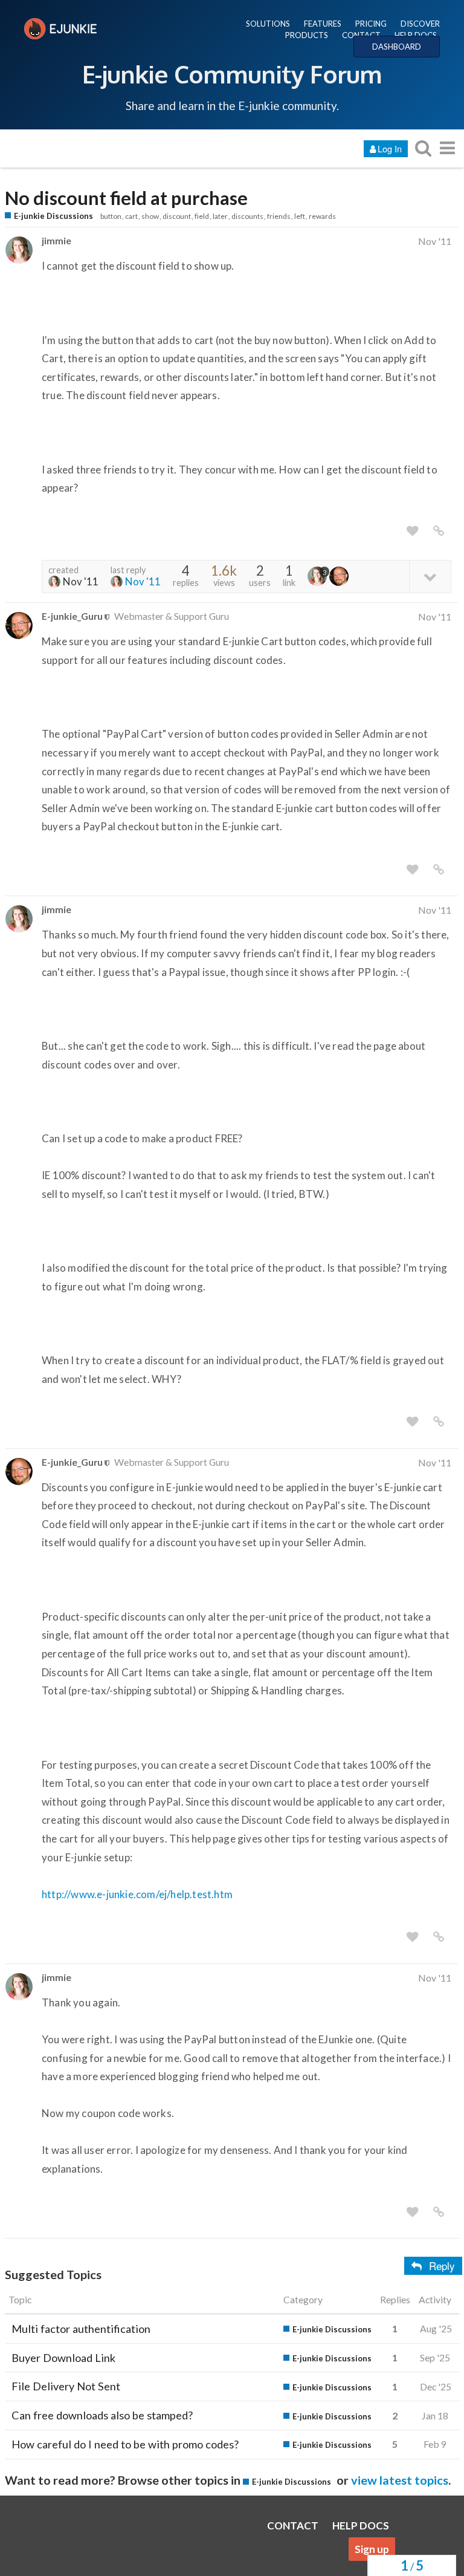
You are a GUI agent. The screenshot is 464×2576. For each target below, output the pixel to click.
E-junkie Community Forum (232, 74)
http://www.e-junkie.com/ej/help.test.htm (137, 1894)
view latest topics (400, 2480)
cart (131, 216)
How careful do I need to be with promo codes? (125, 2444)
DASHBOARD (397, 47)
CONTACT (361, 35)
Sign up (372, 2549)
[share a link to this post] (439, 531)
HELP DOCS (416, 35)
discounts (247, 216)
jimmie (56, 240)
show (150, 216)
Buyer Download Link (63, 2358)
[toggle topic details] (430, 576)
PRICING (371, 24)
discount (177, 216)
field (202, 216)
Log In (390, 148)
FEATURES (323, 24)
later (220, 216)
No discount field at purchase (126, 198)
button (111, 216)
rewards (322, 216)
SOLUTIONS (268, 24)
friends (279, 216)
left (300, 216)
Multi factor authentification (81, 2329)
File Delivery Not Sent (66, 2386)
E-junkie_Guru (72, 616)
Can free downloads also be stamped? (102, 2415)
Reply (442, 2265)
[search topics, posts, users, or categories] (423, 148)
